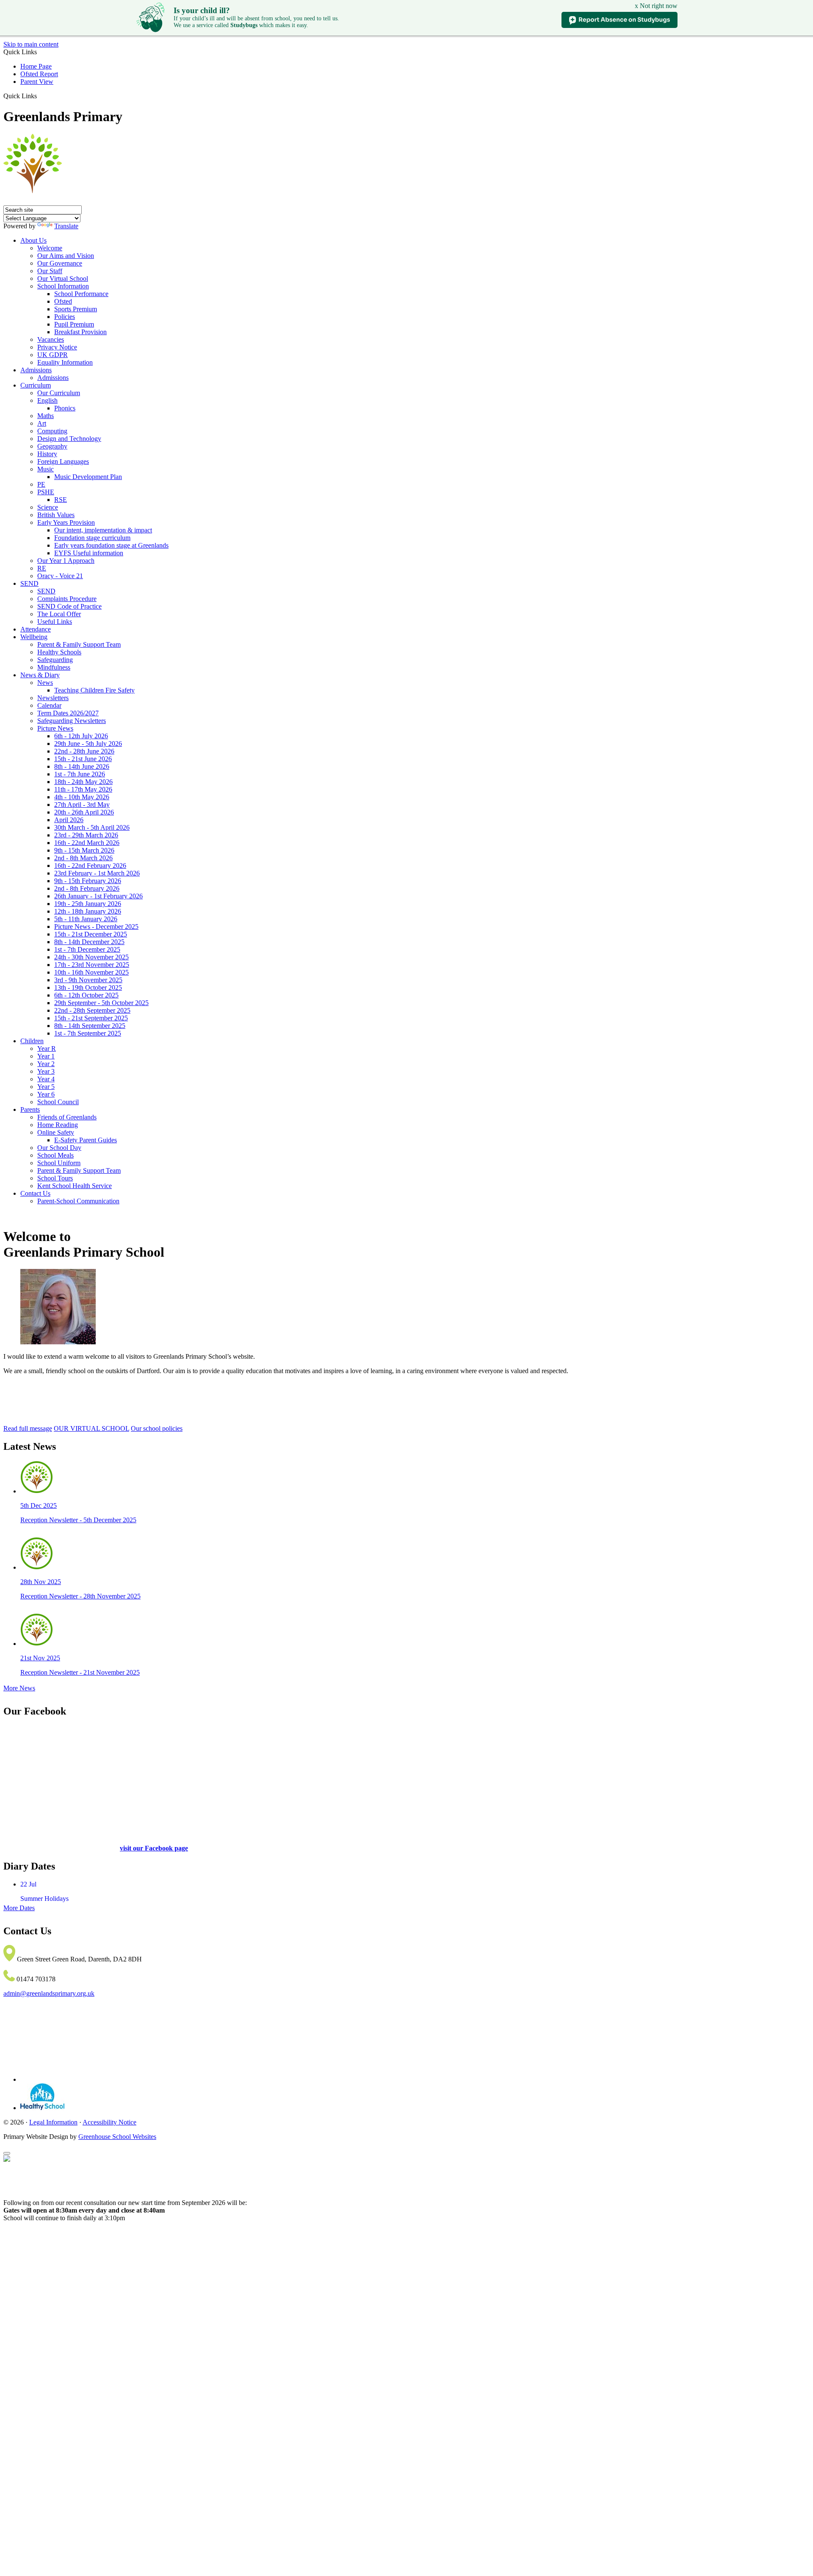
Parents (30, 1109)
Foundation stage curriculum (92, 538)
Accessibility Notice (109, 2122)
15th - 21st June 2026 (83, 759)
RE (42, 568)
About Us (33, 240)
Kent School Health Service (75, 1186)
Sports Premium (76, 309)
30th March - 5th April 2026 (92, 827)
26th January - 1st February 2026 (98, 896)
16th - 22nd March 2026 (87, 843)
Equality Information (65, 362)
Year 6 (46, 1094)
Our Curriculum (59, 393)
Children (32, 1041)
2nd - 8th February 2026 (87, 888)
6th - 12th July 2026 (81, 736)
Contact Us (35, 1193)
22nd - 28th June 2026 (84, 751)
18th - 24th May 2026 (83, 782)
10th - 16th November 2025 (91, 972)
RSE (61, 500)
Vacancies (51, 339)
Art (42, 423)
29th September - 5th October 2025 (101, 1003)
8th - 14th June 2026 (82, 766)
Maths (46, 416)
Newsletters (53, 698)
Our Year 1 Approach (66, 561)
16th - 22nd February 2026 (90, 866)
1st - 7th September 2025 (88, 1033)
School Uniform (59, 1163)
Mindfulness (54, 667)
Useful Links (55, 622)
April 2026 (69, 820)
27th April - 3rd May (82, 805)
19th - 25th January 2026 (88, 904)
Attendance (36, 629)
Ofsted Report (39, 74)
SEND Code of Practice (69, 606)
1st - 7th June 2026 (80, 774)
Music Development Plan (88, 477)
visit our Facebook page (154, 1848)
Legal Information (53, 2122)
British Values (56, 515)
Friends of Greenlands (67, 1117)
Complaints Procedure (67, 599)
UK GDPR (53, 355)
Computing (52, 431)
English (47, 400)
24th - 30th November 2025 (91, 957)
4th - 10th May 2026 (82, 797)
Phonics (65, 408)
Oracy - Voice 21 (60, 576)
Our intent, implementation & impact (103, 530)
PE (41, 484)
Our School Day (59, 1148)
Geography (52, 446)
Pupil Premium (74, 324)
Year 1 (46, 1056)
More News (19, 1688)
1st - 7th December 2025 (87, 949)
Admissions (36, 370)
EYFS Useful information (89, 553)
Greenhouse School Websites (117, 2137)
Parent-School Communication (78, 1201)
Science (48, 507)
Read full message (28, 1428)
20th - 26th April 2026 (84, 812)
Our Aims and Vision (66, 256)
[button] (40, 96)
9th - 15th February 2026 (88, 881)
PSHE (46, 492)
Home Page (36, 66)
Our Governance (60, 263)
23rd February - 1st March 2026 (97, 873)
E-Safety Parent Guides (86, 1140)
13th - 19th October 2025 (88, 987)
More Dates (19, 1908)
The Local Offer (59, 614)
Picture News (55, 728)
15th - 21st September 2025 (91, 1018)
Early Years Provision (66, 522)
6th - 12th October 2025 (86, 995)
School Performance (81, 294)
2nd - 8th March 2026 (83, 858)
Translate (66, 226)
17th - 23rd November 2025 (92, 965)
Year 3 (46, 1071)
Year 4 (46, 1079)
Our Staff (50, 271)
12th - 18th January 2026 (88, 911)
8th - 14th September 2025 (90, 1026)
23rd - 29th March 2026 (86, 835)
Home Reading (58, 1125)
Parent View (37, 82)
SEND (29, 583)
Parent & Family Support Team (79, 644)
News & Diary (40, 675)
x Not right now (656, 6)
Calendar (49, 705)
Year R (47, 1048)
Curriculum (36, 385)
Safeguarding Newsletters (72, 721)
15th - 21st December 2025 (91, 934)
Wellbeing (34, 637)
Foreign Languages (63, 461)
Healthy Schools (59, 652)
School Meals (55, 1155)
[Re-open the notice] (7, 2153)
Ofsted (63, 301)
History (47, 454)
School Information (63, 286)
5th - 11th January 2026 (86, 919)
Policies (65, 317)
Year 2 (46, 1064)
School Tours (55, 1178)
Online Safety (56, 1132)
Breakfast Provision (80, 332)
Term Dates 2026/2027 (68, 713)
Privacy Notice (57, 347)
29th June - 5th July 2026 (88, 744)
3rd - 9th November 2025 (88, 980)
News (45, 683)
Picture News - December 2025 (96, 927)
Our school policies (157, 1428)
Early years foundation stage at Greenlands (111, 545)
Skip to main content (31, 44)
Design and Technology (69, 439)
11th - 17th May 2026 (83, 789)
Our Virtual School (63, 278)
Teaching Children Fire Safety (94, 690)
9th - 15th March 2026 (84, 850)
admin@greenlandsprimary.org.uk (49, 1993)
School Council (58, 1102)
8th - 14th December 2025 (89, 942)
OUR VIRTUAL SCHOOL (91, 1428)
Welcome (50, 248)
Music (46, 469)
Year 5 (46, 1087)
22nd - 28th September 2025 (92, 1010)
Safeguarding (55, 660)
